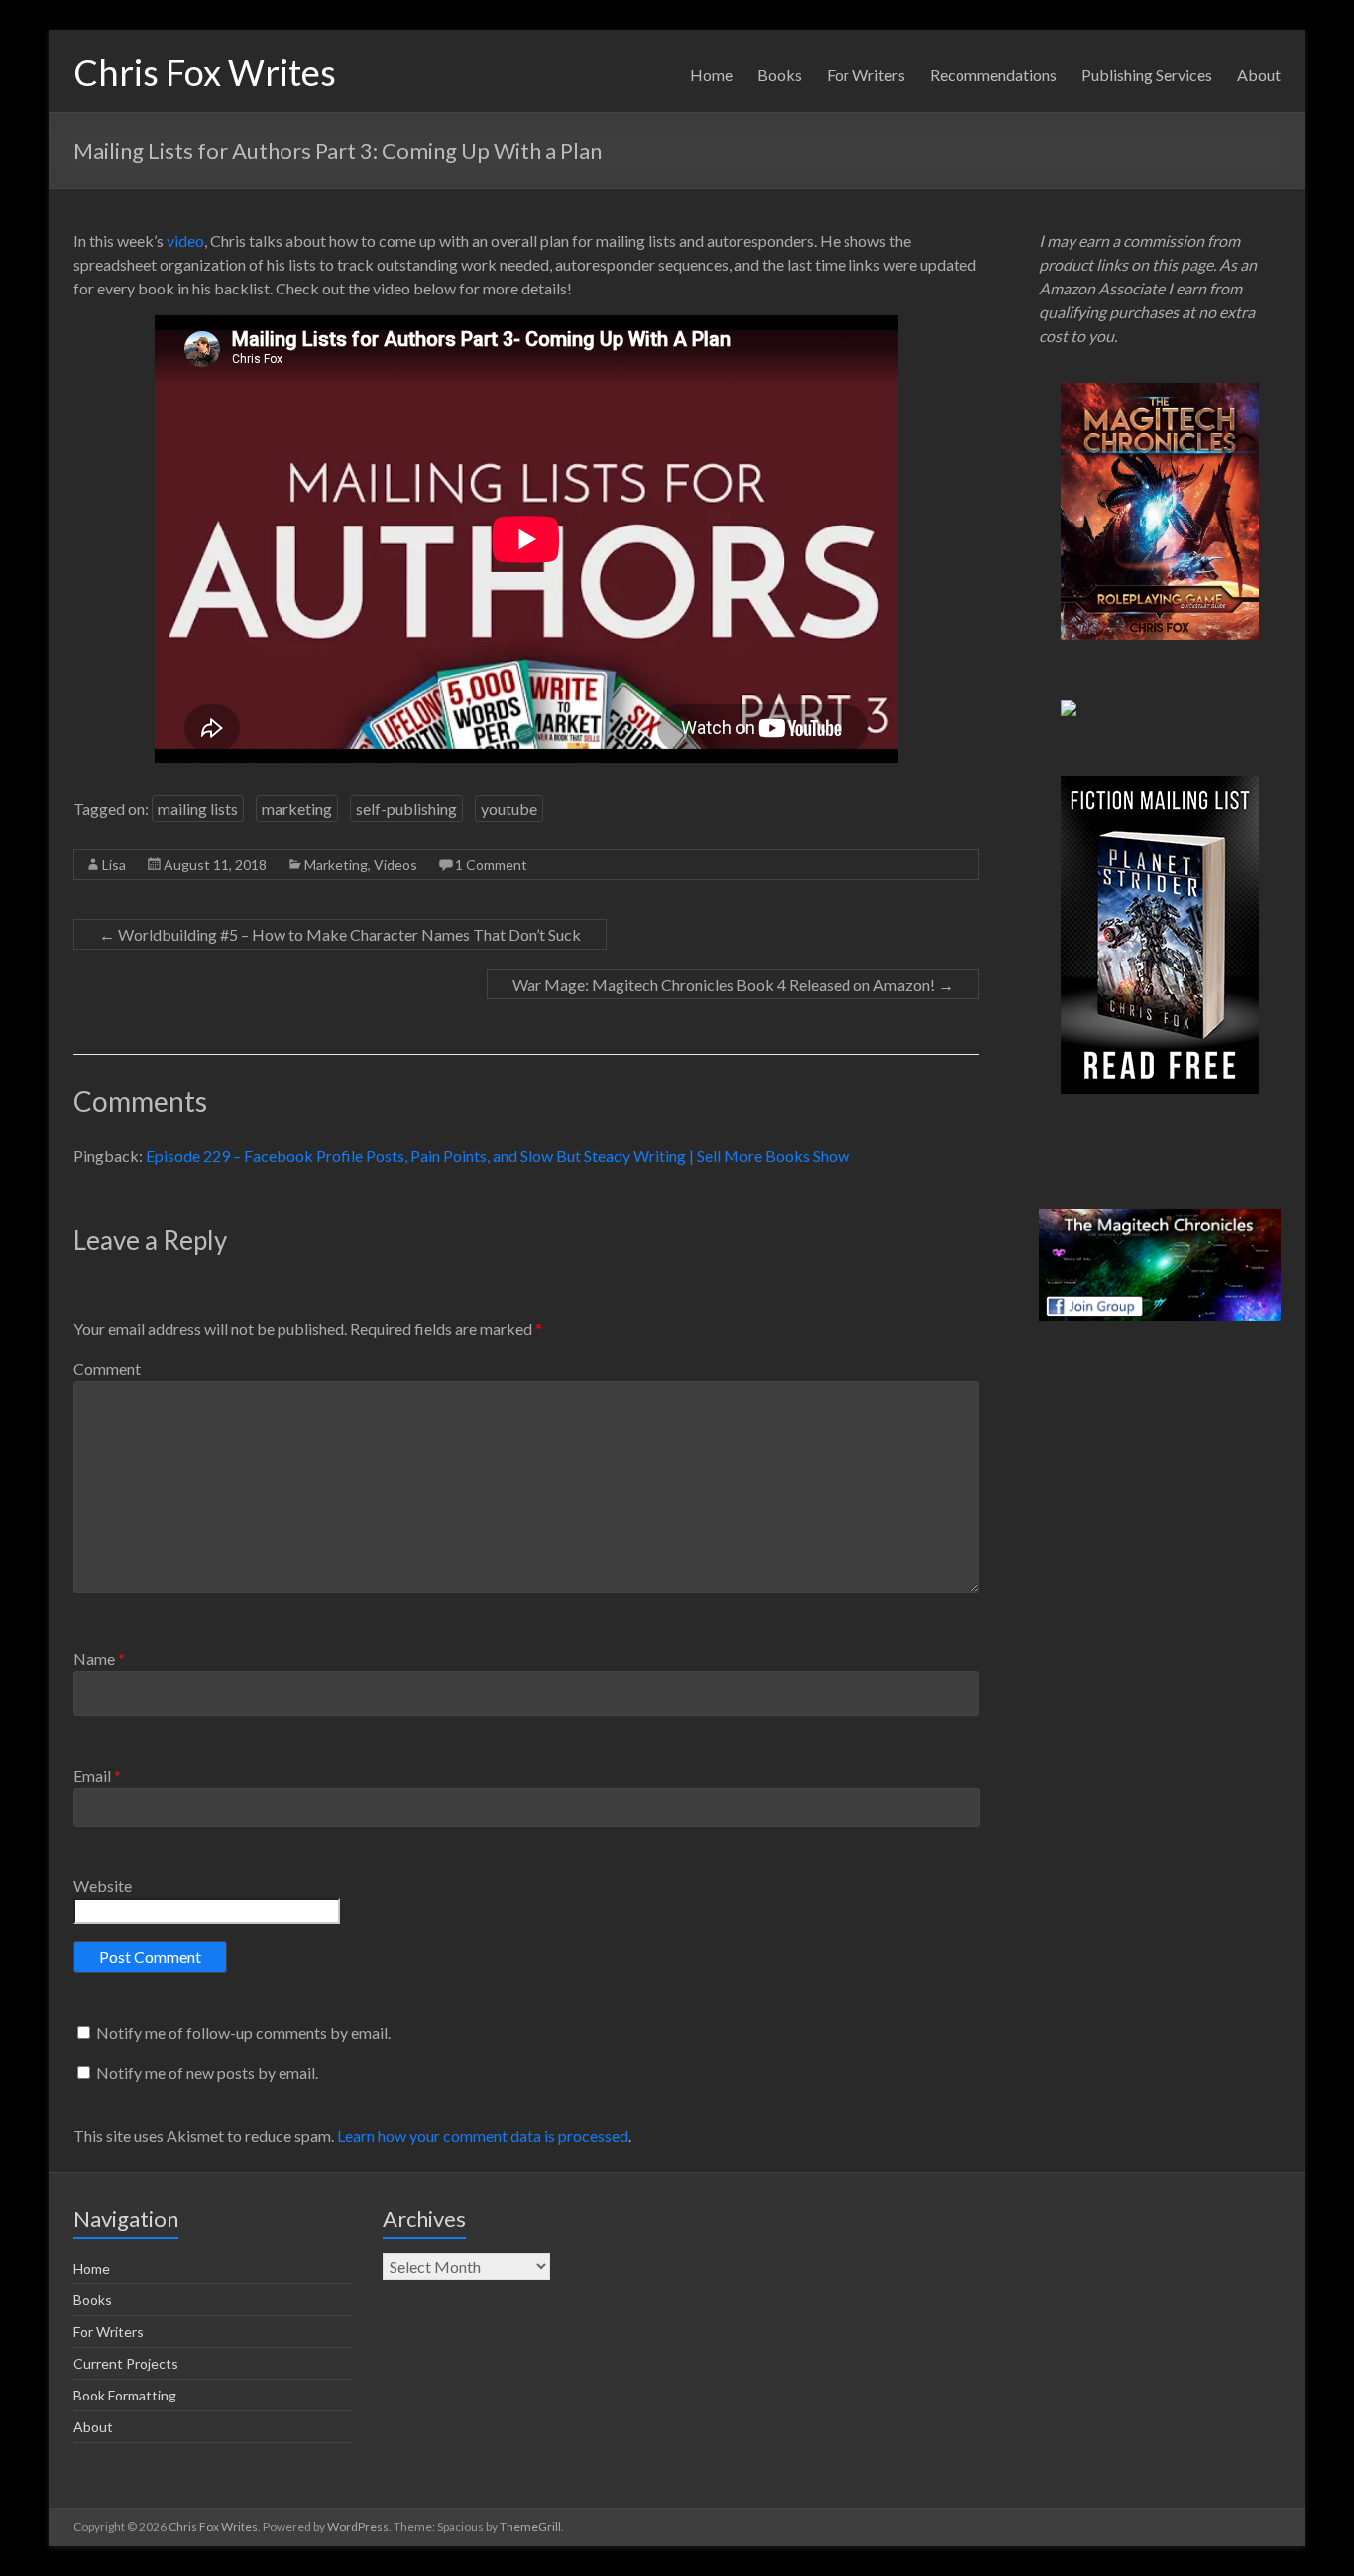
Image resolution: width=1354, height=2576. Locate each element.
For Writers (866, 75)
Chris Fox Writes (205, 72)
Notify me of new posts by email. (207, 2073)
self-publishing (406, 809)
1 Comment (491, 864)
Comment (107, 1369)
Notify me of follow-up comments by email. (243, 2032)
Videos (395, 864)
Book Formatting (125, 2395)
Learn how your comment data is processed (483, 2135)
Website (103, 1885)
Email (97, 1775)
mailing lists (198, 809)
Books (780, 75)
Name (99, 1658)
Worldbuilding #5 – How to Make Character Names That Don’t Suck (340, 935)
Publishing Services (1147, 75)
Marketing (336, 864)
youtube (509, 809)
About (1259, 75)
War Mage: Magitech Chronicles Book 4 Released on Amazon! (733, 984)
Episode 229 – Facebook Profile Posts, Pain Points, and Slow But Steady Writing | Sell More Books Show (498, 1156)
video (185, 240)
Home (711, 75)
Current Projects (126, 2363)
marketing (297, 809)
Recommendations (993, 75)
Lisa (114, 864)
